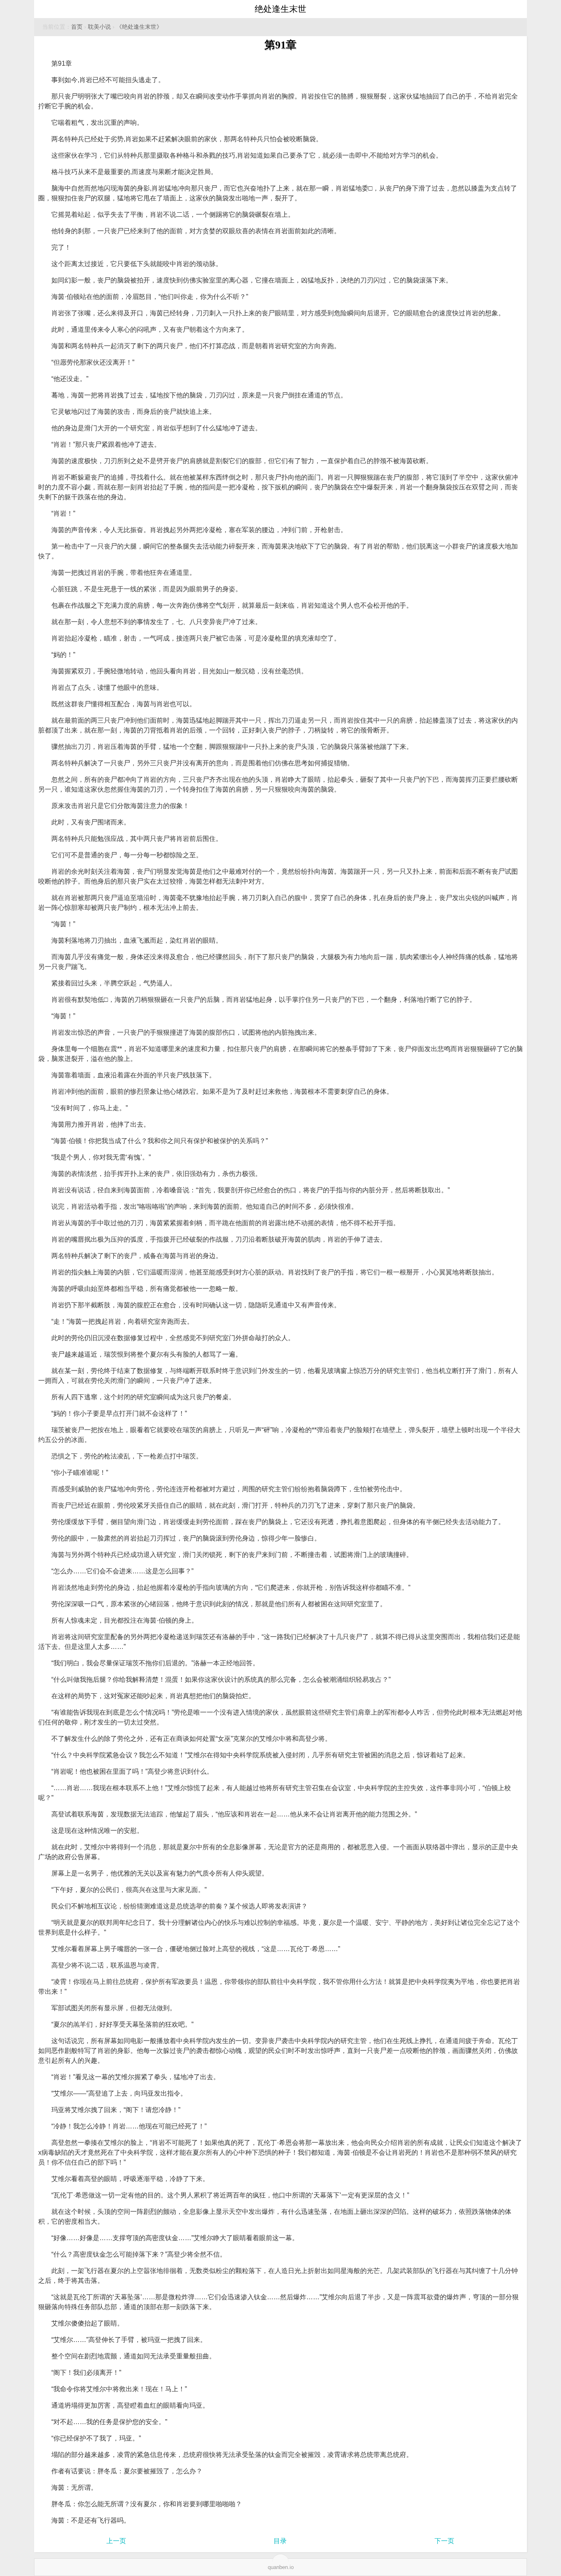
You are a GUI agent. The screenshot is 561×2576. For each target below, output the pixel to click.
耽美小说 (99, 27)
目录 (280, 2541)
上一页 (116, 2541)
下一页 (444, 2541)
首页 (77, 27)
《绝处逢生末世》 (139, 27)
